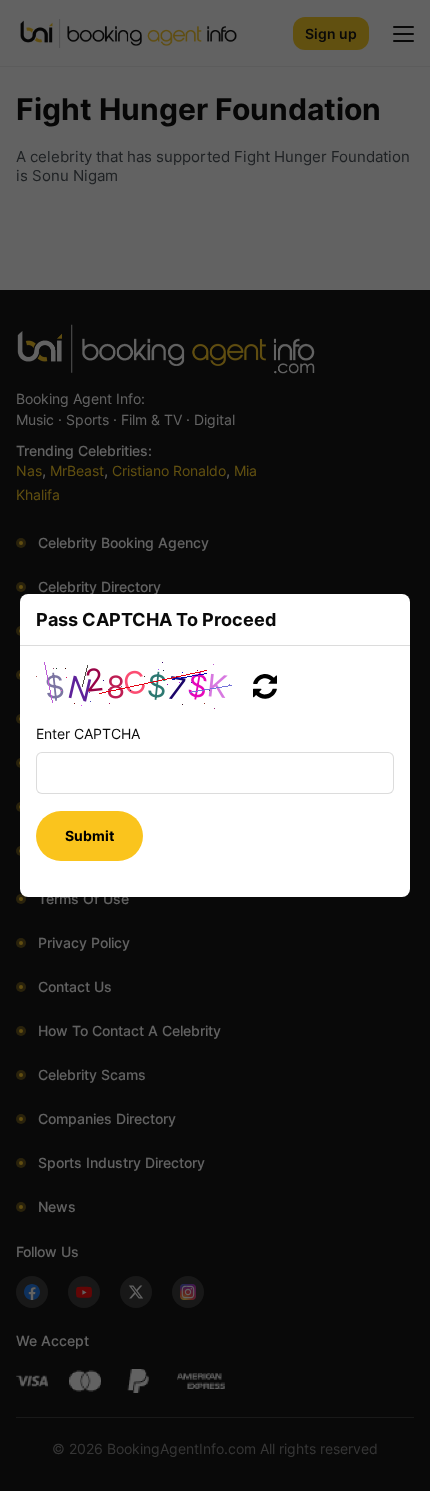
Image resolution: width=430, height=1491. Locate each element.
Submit (89, 835)
